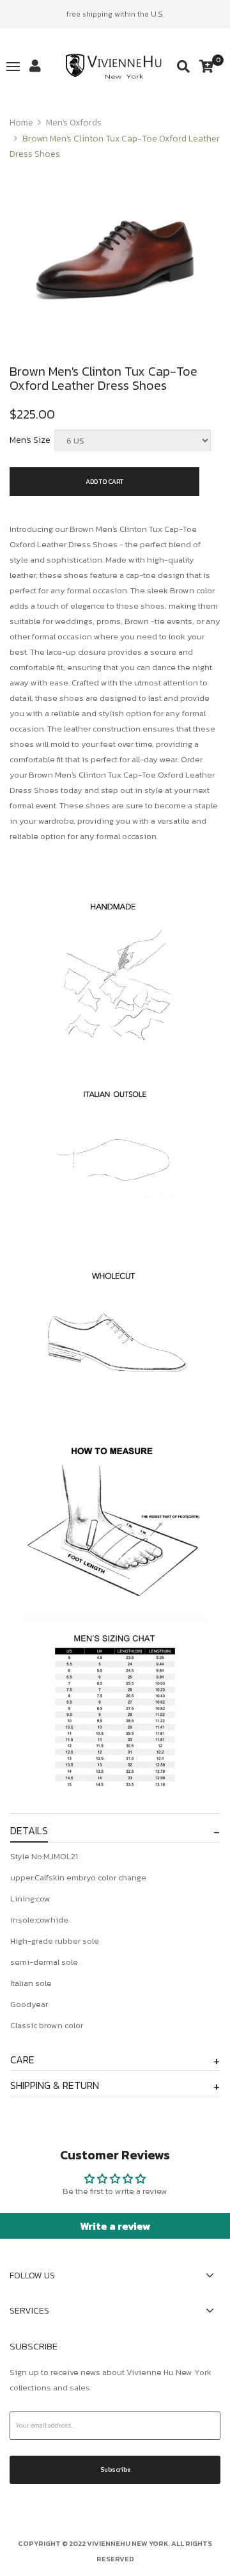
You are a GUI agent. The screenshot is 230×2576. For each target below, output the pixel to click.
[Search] (183, 67)
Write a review (115, 2226)
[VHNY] (115, 67)
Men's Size (30, 440)
